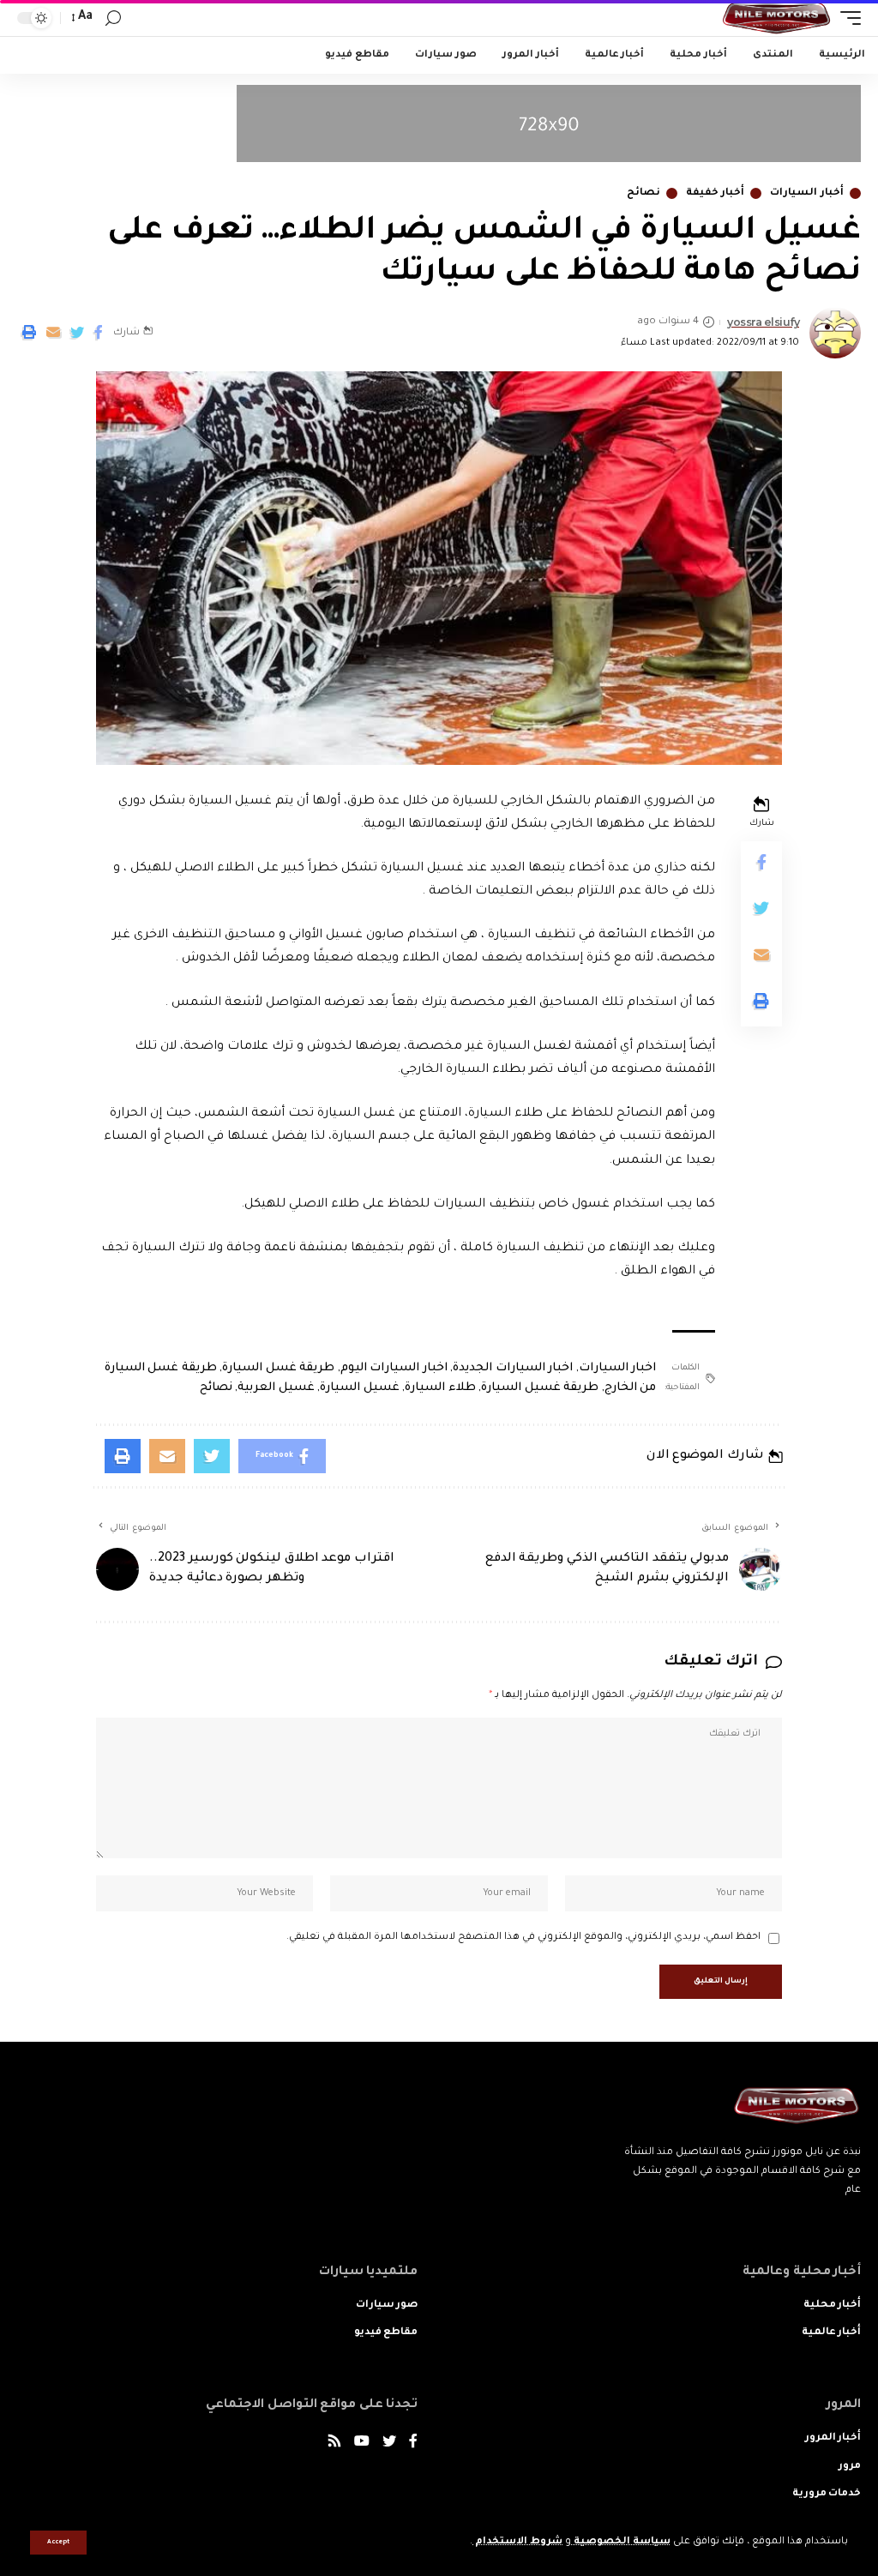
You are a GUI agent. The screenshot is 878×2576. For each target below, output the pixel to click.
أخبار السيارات (807, 193)
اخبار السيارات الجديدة (513, 1368)
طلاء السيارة (440, 1388)
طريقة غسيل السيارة (540, 1388)
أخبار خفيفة (716, 193)
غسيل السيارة (360, 1388)
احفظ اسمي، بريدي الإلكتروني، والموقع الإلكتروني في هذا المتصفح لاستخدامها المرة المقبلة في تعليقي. (523, 1938)
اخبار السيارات (618, 1368)
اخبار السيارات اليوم (394, 1368)
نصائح (643, 193)
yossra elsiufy (763, 322)
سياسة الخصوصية (621, 2542)
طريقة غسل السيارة (278, 1368)
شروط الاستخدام (517, 2542)
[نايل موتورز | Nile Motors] (776, 18)
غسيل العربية (276, 1388)
